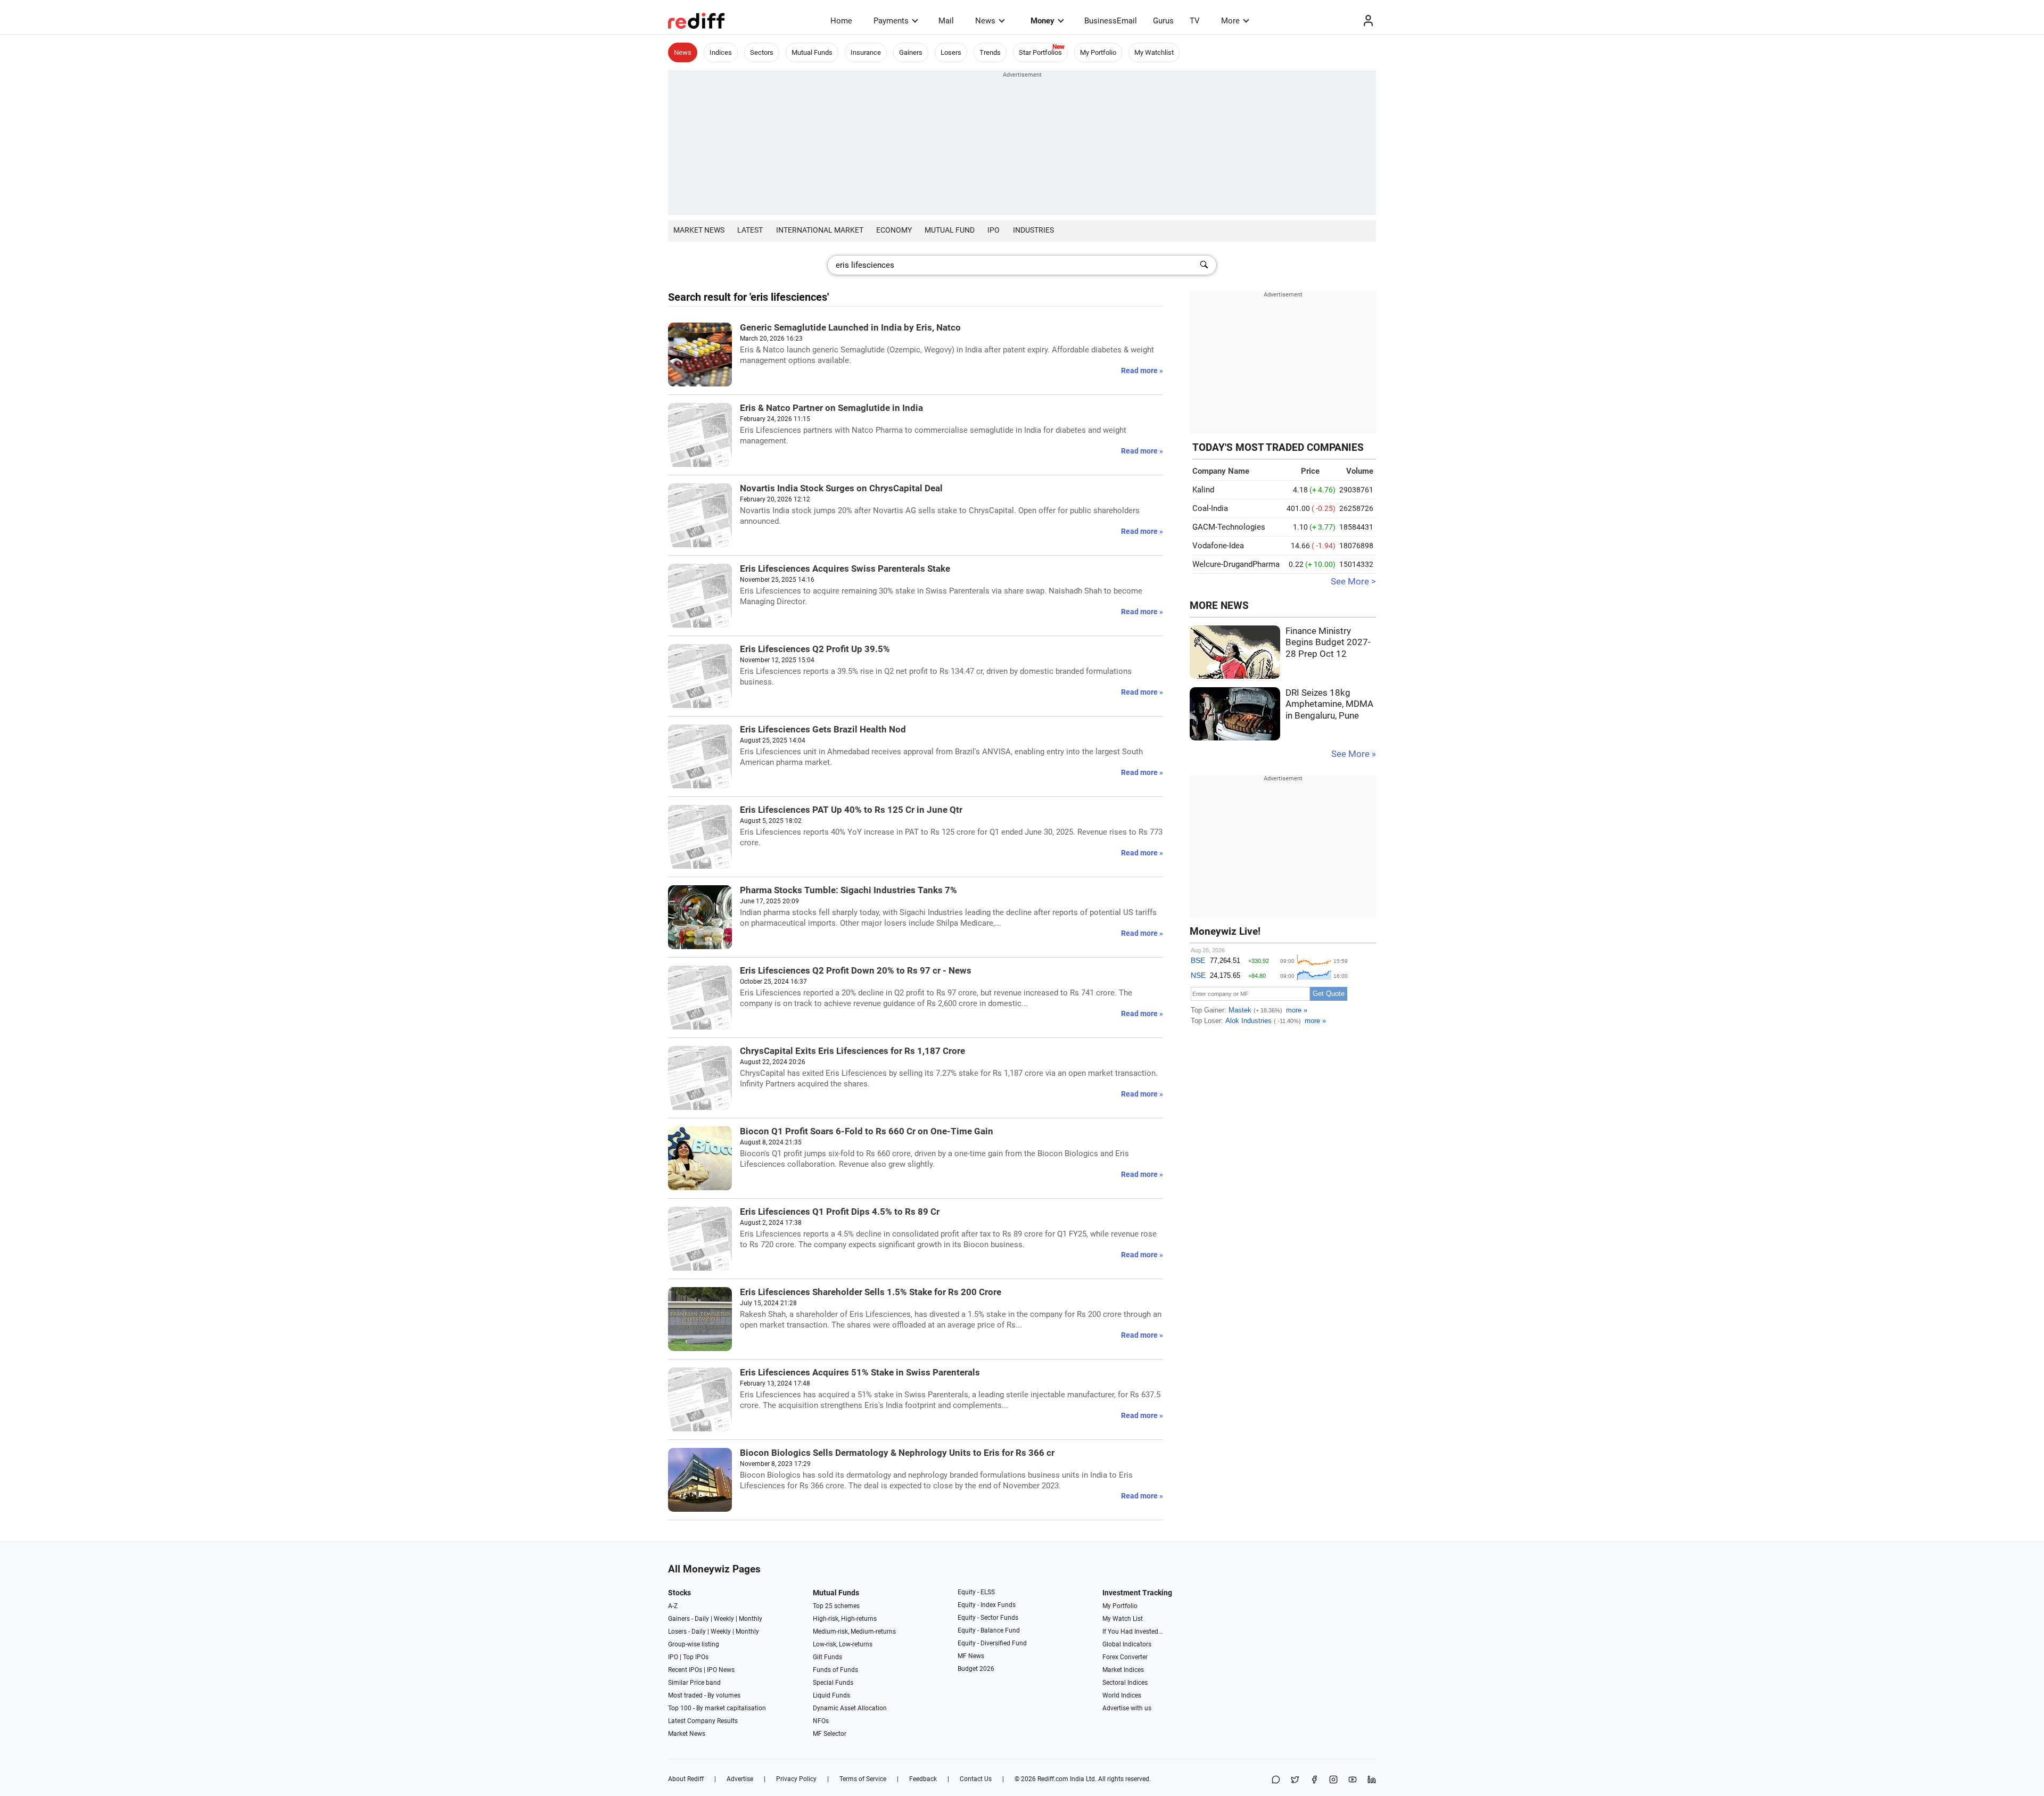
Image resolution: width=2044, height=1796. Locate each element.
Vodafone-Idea (1218, 546)
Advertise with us (1127, 1708)
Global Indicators (1127, 1644)
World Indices (1122, 1695)
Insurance (866, 52)
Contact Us (976, 1779)
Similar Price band (694, 1683)
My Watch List (1123, 1619)
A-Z (673, 1606)
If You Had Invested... (1133, 1632)
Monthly (751, 1619)
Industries (1033, 230)
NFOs (821, 1721)
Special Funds (833, 1683)
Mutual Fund (950, 230)
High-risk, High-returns (845, 1619)
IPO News (721, 1670)
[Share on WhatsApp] (1276, 1780)
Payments (891, 21)
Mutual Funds (812, 52)
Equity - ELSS (976, 1592)
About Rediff (686, 1779)
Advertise (740, 1779)
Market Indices (1123, 1670)
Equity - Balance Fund (989, 1630)
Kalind (1203, 490)
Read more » (1142, 370)
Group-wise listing (694, 1644)
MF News (971, 1656)
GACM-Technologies (1229, 527)
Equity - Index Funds (987, 1605)
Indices (721, 52)
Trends (990, 52)
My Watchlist (1154, 52)
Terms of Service (863, 1779)
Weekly (724, 1619)
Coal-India (1210, 508)
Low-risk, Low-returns (843, 1644)
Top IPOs (696, 1657)
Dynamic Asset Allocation (850, 1708)
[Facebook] (1314, 1780)
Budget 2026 (976, 1669)
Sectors (762, 52)
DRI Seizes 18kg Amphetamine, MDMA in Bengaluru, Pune (1329, 704)
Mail (946, 21)
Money (1042, 21)
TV (1195, 21)
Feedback (923, 1779)
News (985, 21)
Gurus (1163, 21)
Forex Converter (1125, 1657)
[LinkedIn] (1372, 1780)
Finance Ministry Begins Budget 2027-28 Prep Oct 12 (1328, 642)
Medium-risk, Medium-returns (854, 1632)
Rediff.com (1053, 1779)
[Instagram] (1333, 1780)
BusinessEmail (1111, 21)
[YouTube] (1353, 1780)
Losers (951, 52)
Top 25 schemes (836, 1606)
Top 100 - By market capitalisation (717, 1708)
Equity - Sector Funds (988, 1618)
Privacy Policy (796, 1779)
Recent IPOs (685, 1670)
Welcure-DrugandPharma (1236, 564)
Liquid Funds (831, 1695)
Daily (702, 1619)
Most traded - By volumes (704, 1695)
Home (841, 21)
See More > (1353, 582)
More (1230, 21)
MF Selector (830, 1734)
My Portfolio (1098, 52)
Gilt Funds (827, 1657)
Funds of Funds (835, 1670)
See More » (1354, 754)
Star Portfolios (1040, 52)
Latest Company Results (703, 1721)
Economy (894, 230)
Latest (750, 230)
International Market (820, 230)
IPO (994, 230)
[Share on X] (1295, 1780)
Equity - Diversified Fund (992, 1643)
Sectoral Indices (1125, 1683)
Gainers (911, 52)
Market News (699, 230)
